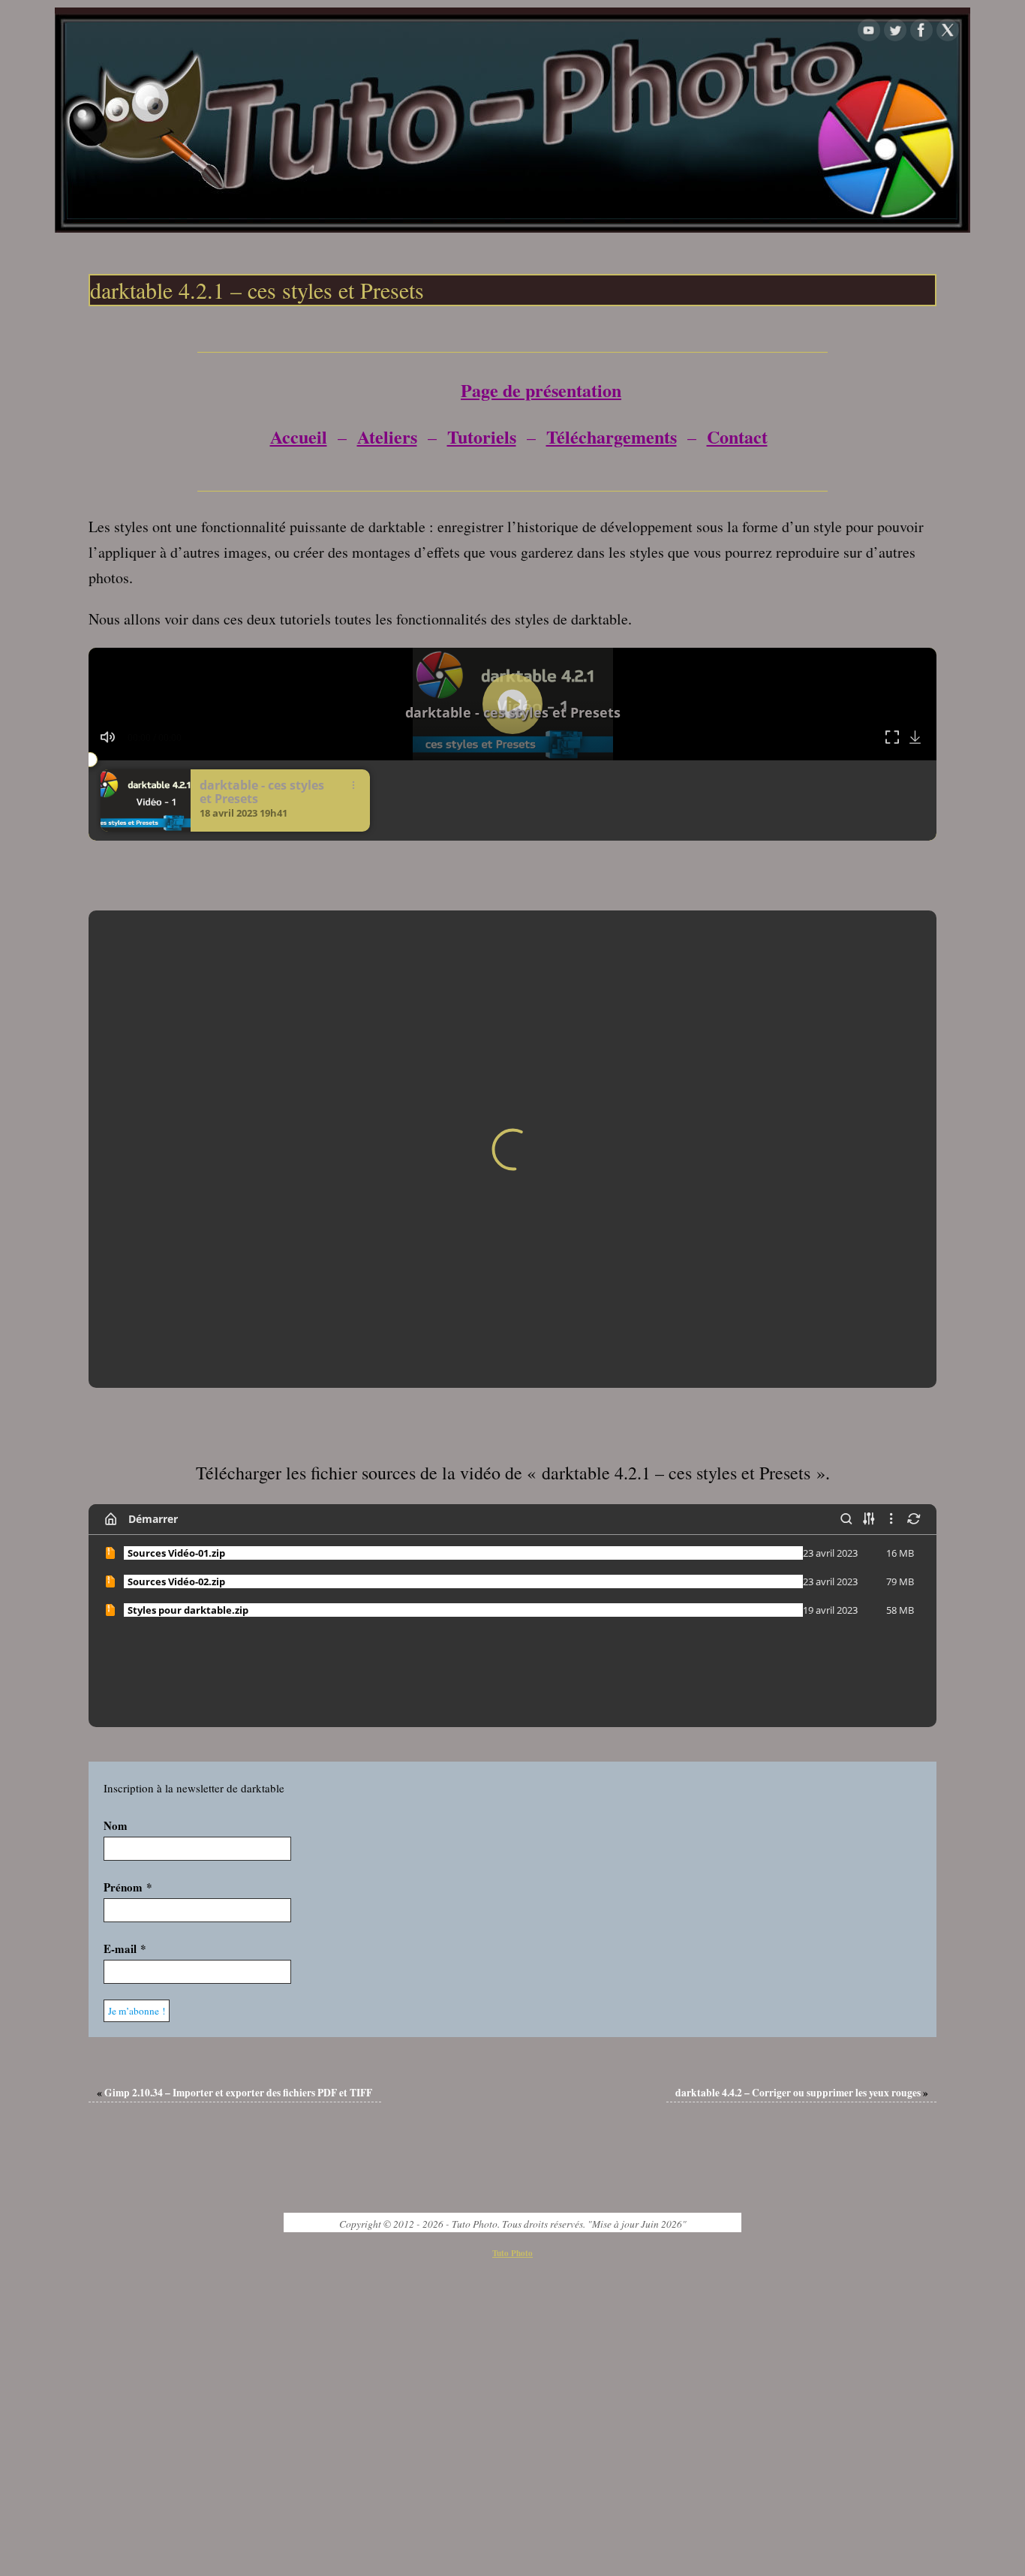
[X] (948, 30)
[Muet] (108, 737)
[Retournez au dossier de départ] (111, 1235)
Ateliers (387, 436)
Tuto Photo (512, 1969)
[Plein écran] (893, 737)
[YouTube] (869, 30)
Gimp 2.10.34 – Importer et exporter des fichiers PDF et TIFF (234, 1808)
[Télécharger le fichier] (917, 737)
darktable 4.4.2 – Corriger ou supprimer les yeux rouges (802, 1808)
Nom (116, 1541)
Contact (737, 436)
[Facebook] (921, 30)
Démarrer (153, 1234)
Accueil (299, 436)
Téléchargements (612, 436)
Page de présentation (541, 390)
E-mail (125, 1664)
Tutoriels (482, 436)
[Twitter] (895, 30)
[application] (512, 704)
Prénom (128, 1602)
